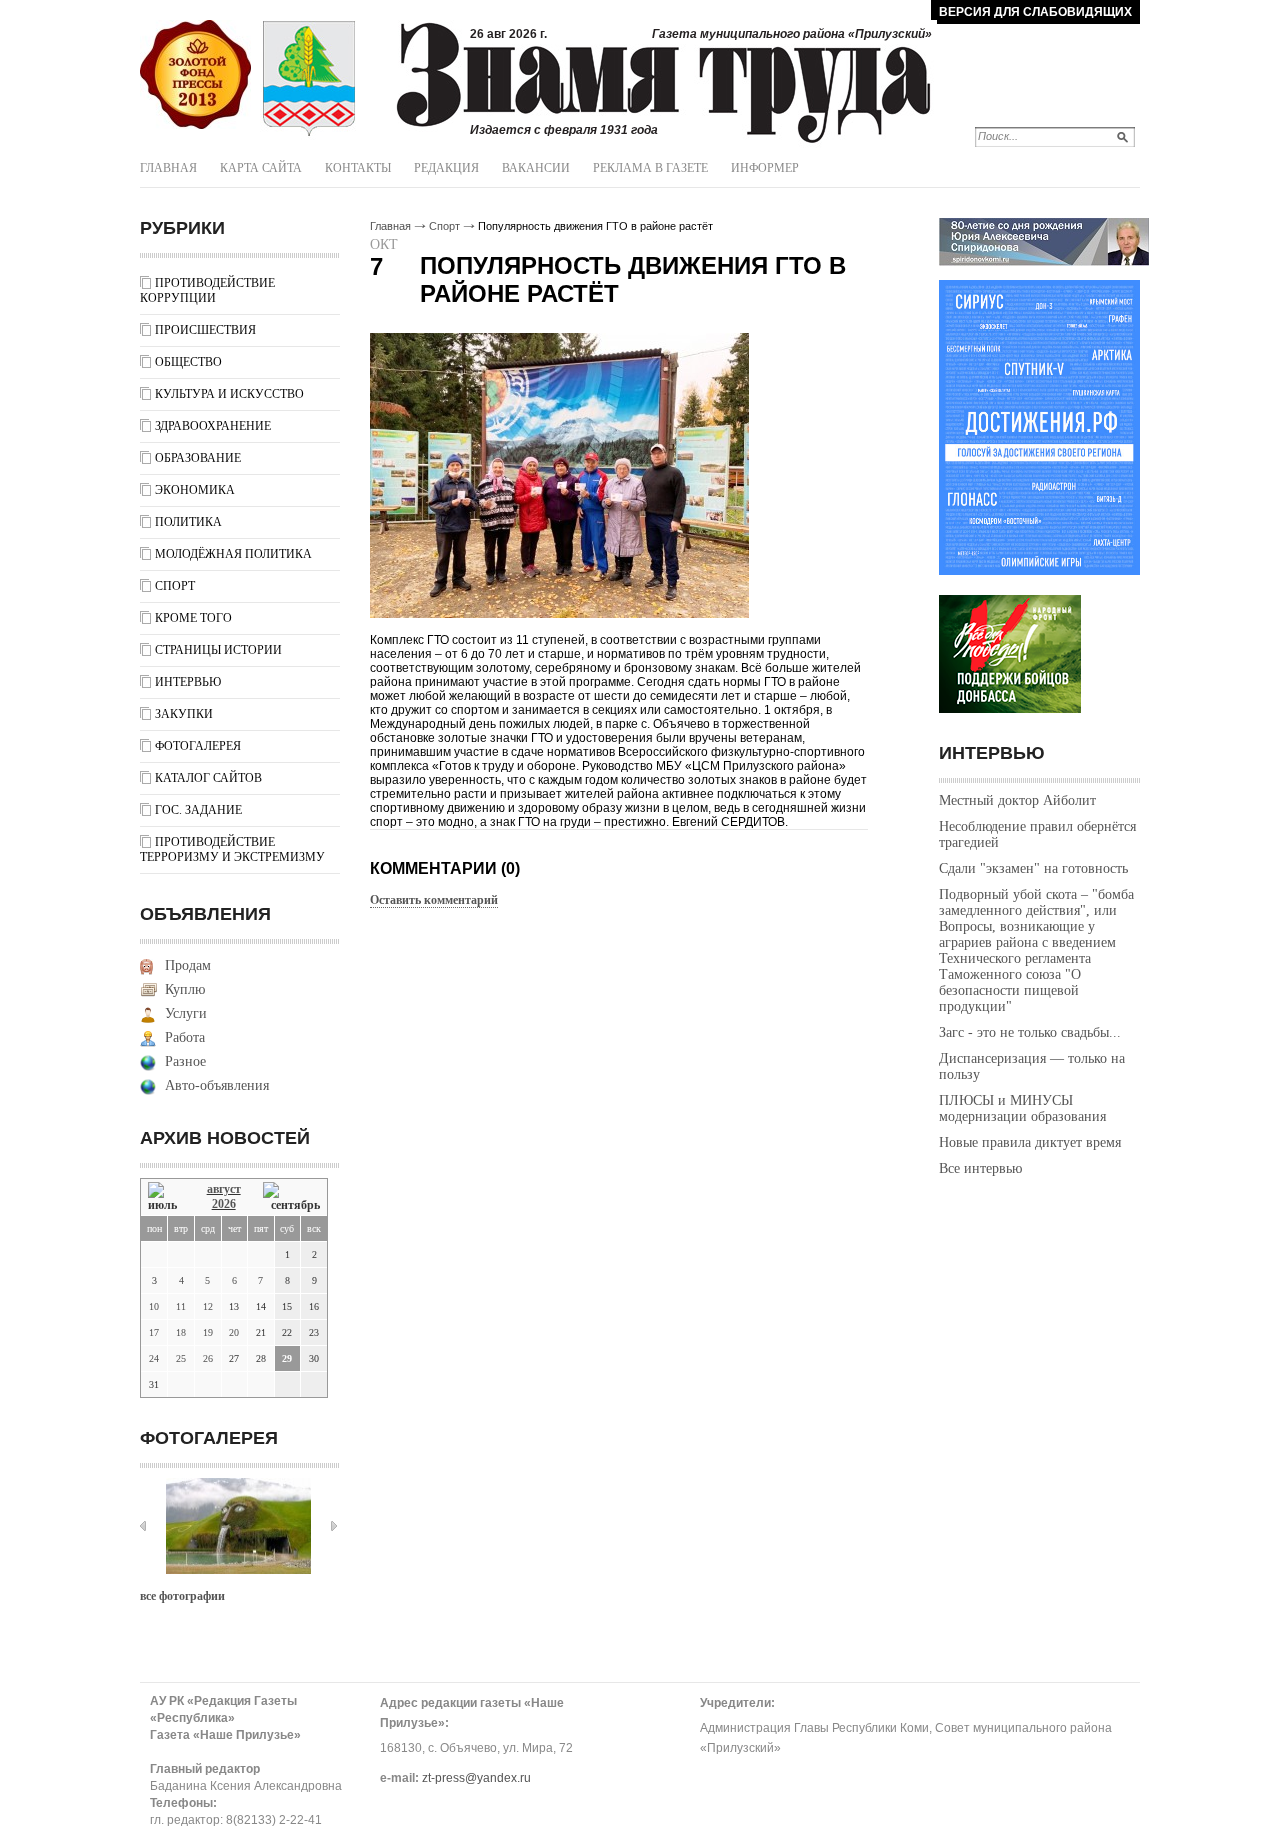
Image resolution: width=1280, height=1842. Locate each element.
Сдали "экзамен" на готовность (1033, 868)
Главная (168, 168)
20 (234, 1332)
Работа (185, 1037)
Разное (185, 1061)
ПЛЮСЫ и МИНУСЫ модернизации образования (1022, 1108)
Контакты (358, 168)
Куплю (185, 989)
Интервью (188, 682)
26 (208, 1358)
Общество (188, 362)
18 (181, 1332)
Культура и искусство (229, 394)
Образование (198, 458)
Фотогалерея (198, 746)
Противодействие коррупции (207, 290)
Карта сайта (261, 168)
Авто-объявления (217, 1085)
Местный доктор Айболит (1017, 800)
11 (181, 1306)
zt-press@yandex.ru (476, 1778)
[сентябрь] (291, 1197)
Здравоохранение (213, 426)
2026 (224, 1204)
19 (208, 1332)
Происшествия (205, 330)
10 (154, 1306)
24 (154, 1358)
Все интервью (980, 1168)
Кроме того (193, 618)
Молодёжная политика (233, 554)
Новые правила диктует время (1030, 1142)
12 (208, 1306)
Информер (765, 168)
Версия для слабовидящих (1035, 12)
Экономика (195, 490)
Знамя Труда (195, 75)
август (224, 1189)
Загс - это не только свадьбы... (1030, 1032)
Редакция (446, 168)
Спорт (175, 586)
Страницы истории (218, 650)
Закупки (184, 714)
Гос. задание (198, 810)
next (334, 1526)
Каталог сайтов (208, 778)
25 (181, 1358)
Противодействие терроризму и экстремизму (232, 849)
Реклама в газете (650, 168)
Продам (188, 965)
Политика (188, 522)
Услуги (186, 1013)
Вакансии (536, 168)
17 (154, 1332)
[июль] (166, 1197)
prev (143, 1526)
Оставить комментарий (434, 900)
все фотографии (182, 1596)
